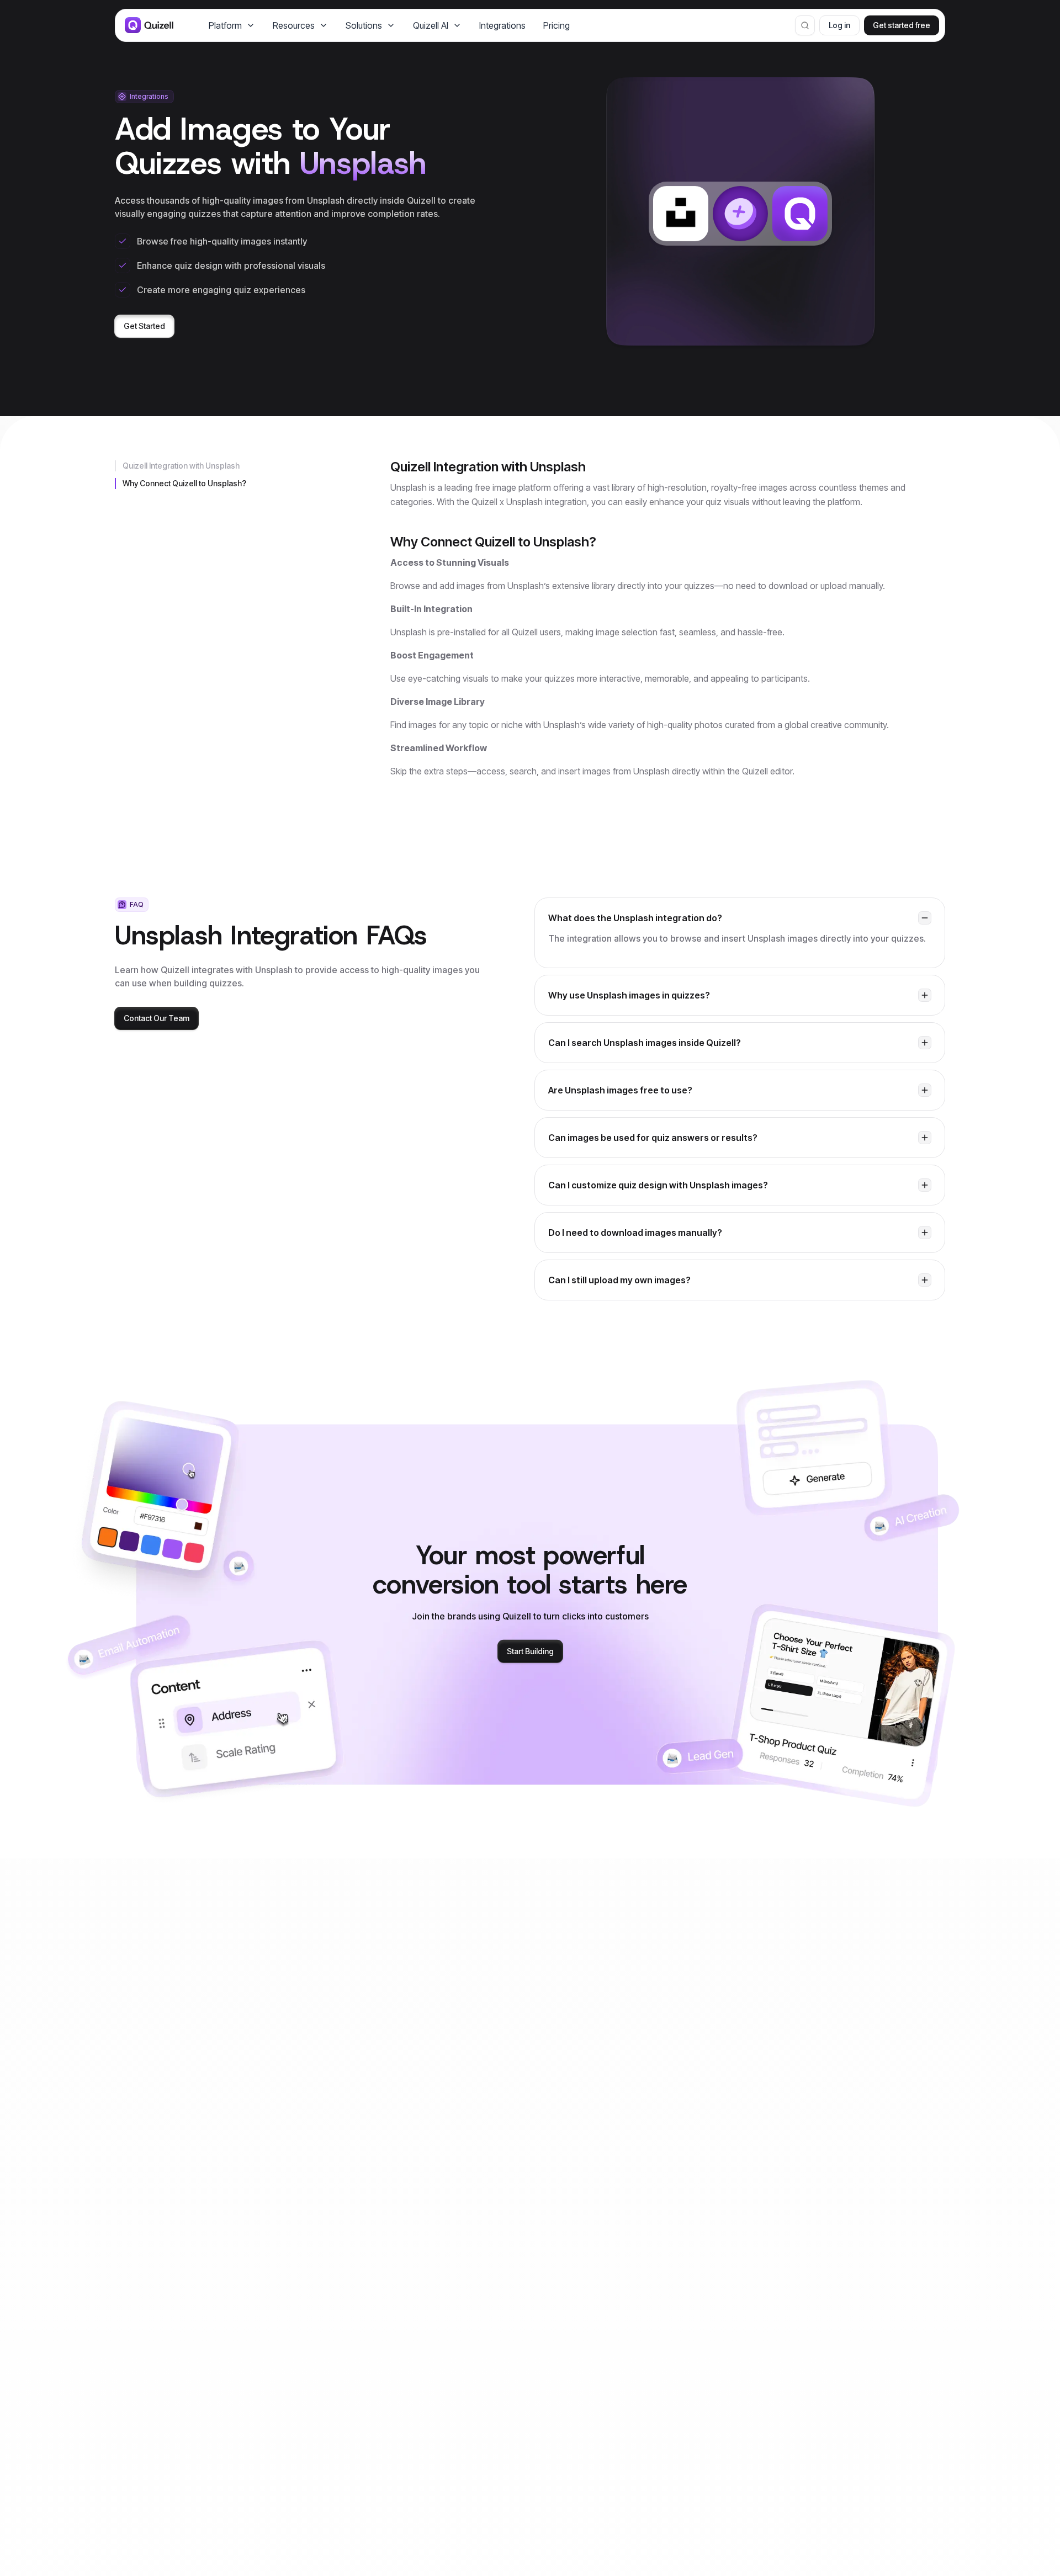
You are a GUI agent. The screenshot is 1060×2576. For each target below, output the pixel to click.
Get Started (144, 326)
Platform (225, 25)
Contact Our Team (157, 1018)
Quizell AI (431, 25)
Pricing (556, 25)
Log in (839, 25)
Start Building (530, 1651)
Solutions (364, 25)
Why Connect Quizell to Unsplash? (184, 483)
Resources (294, 25)
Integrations (502, 25)
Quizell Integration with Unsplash (181, 466)
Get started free (902, 25)
